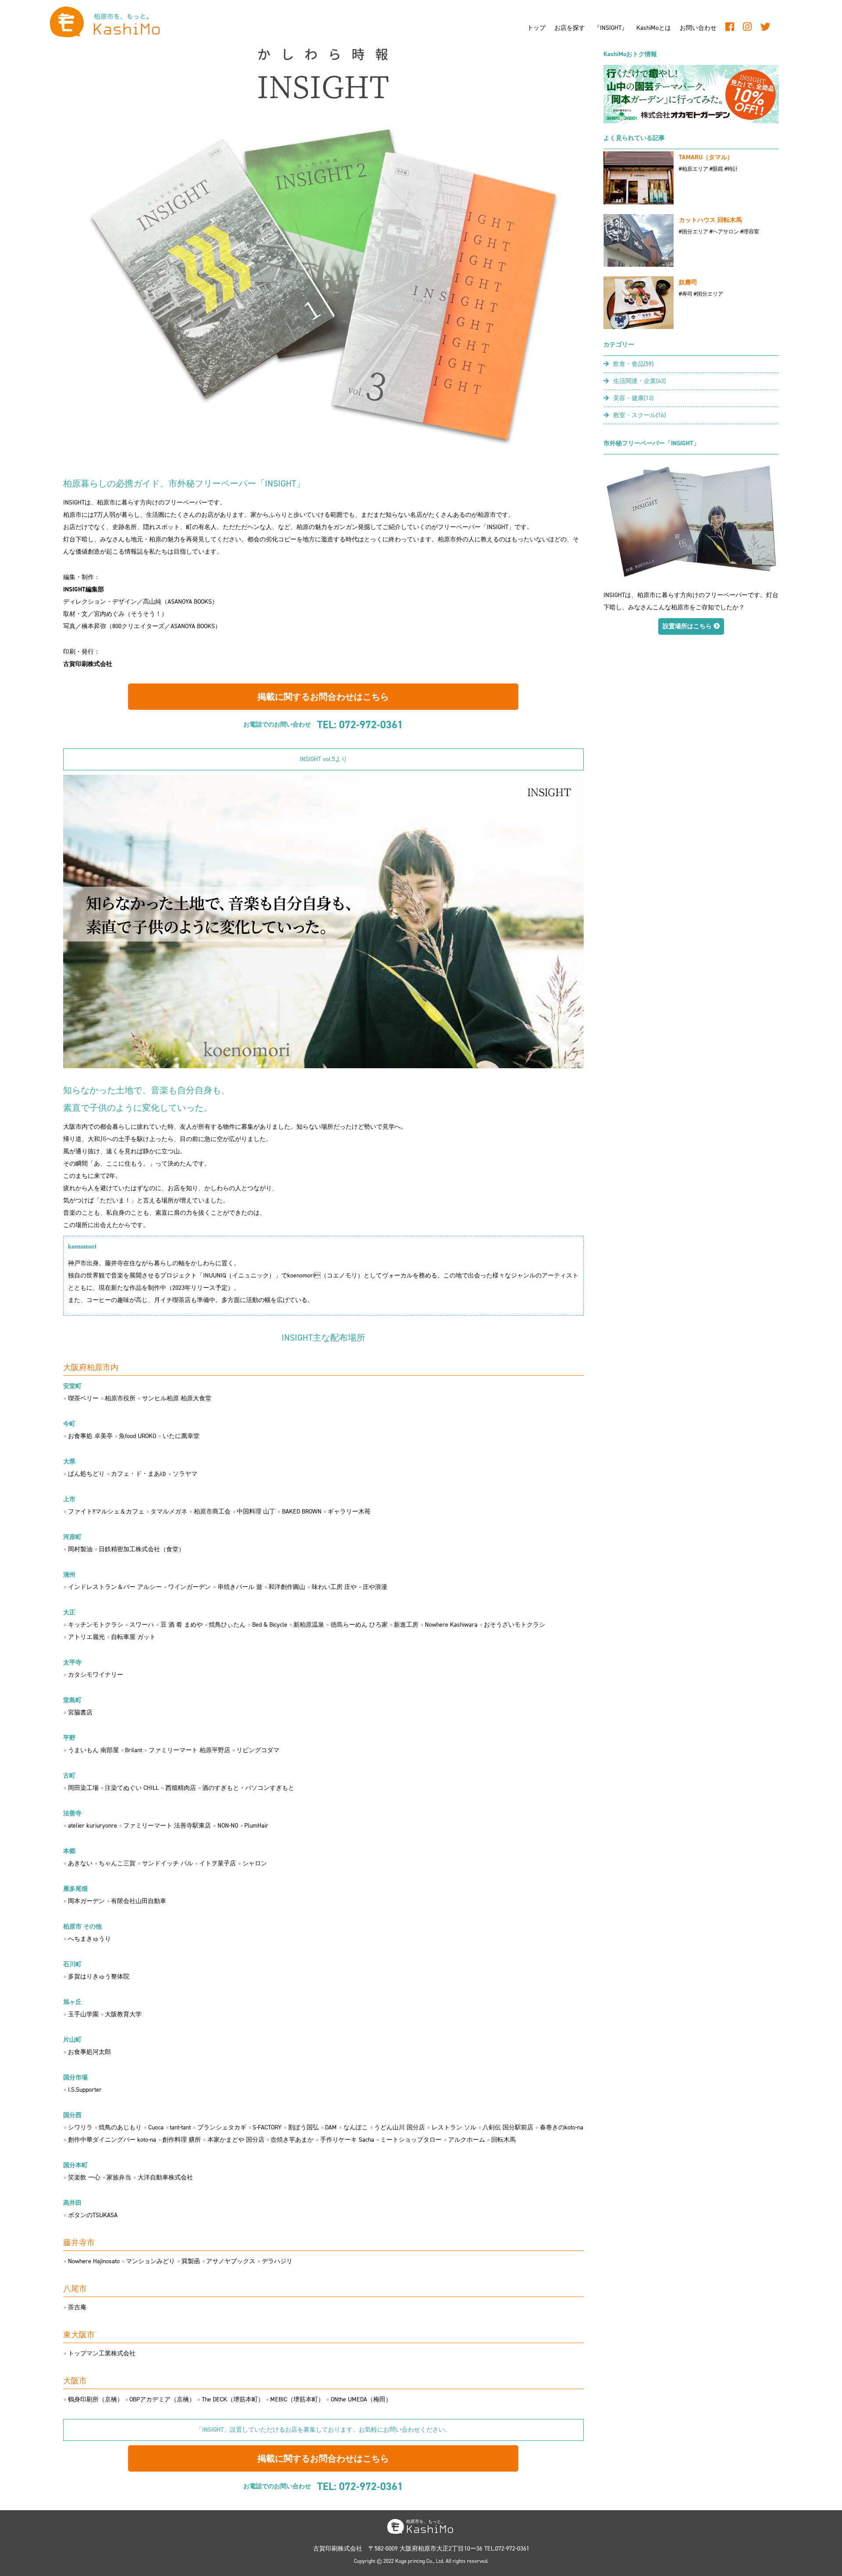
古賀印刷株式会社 (88, 664)
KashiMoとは (654, 28)
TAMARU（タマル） (706, 157)
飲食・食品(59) (633, 364)
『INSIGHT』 (611, 28)
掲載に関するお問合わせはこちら (323, 697)
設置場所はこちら (688, 626)
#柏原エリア (694, 169)
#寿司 (686, 294)
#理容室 (750, 232)
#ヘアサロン (724, 232)
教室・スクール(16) (639, 415)
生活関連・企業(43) (639, 381)
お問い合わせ (698, 28)
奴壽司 (688, 282)
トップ (536, 28)
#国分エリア (694, 232)
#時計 (731, 169)
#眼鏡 (716, 169)
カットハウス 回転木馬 (710, 220)
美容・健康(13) (633, 398)
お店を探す (570, 28)
